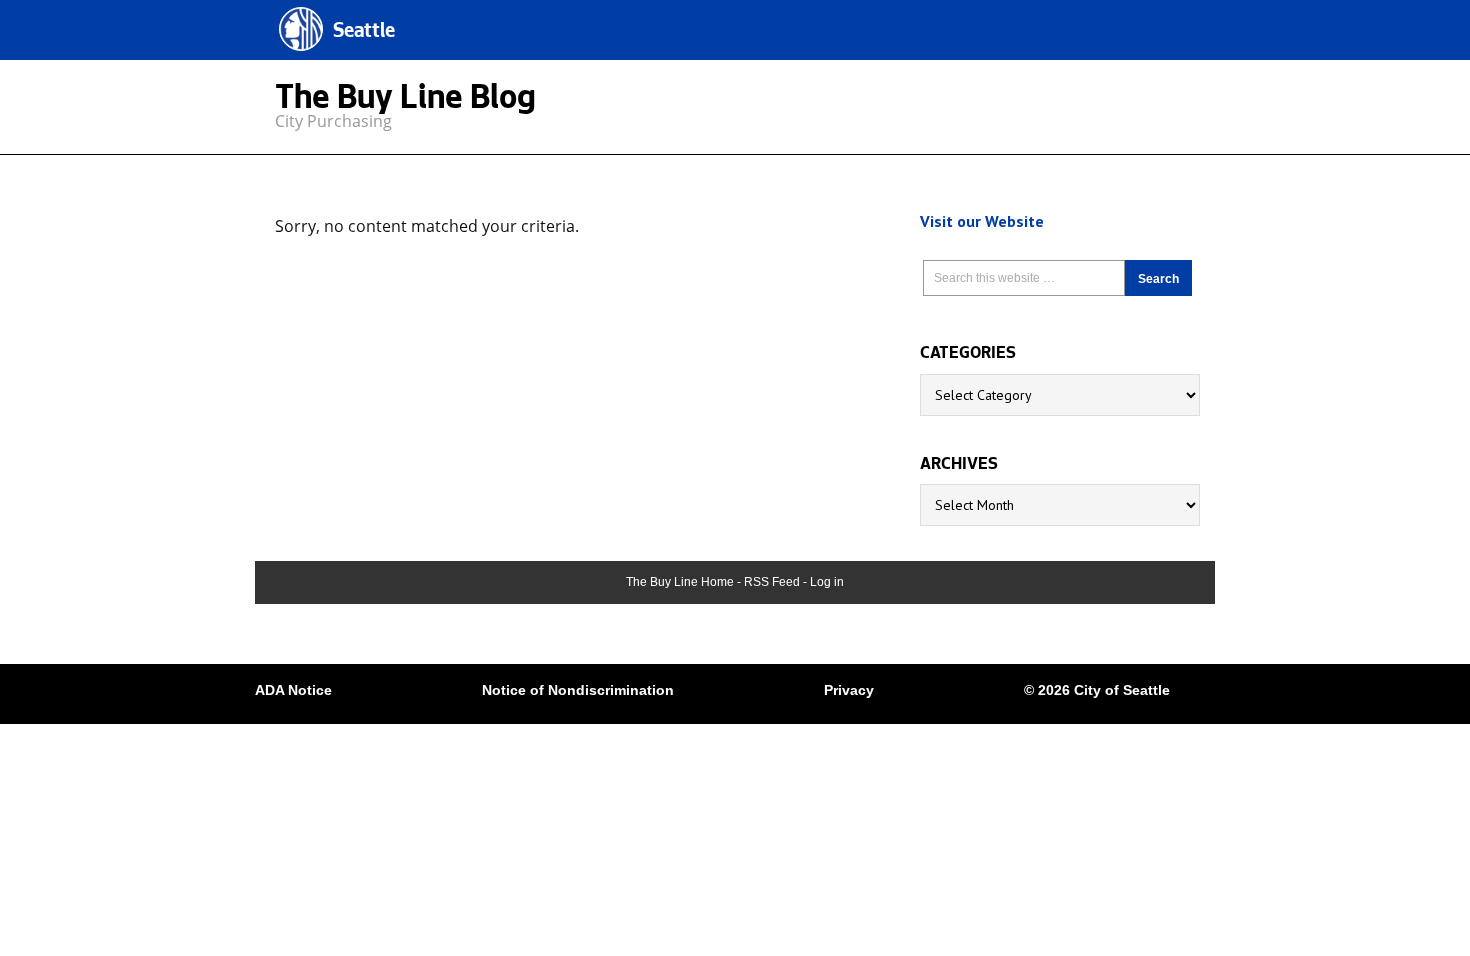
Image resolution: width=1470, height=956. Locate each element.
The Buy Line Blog (405, 101)
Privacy (849, 690)
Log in (827, 582)
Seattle (364, 32)
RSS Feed (772, 582)
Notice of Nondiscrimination (578, 690)
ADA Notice (293, 690)
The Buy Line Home (680, 582)
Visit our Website (982, 221)
